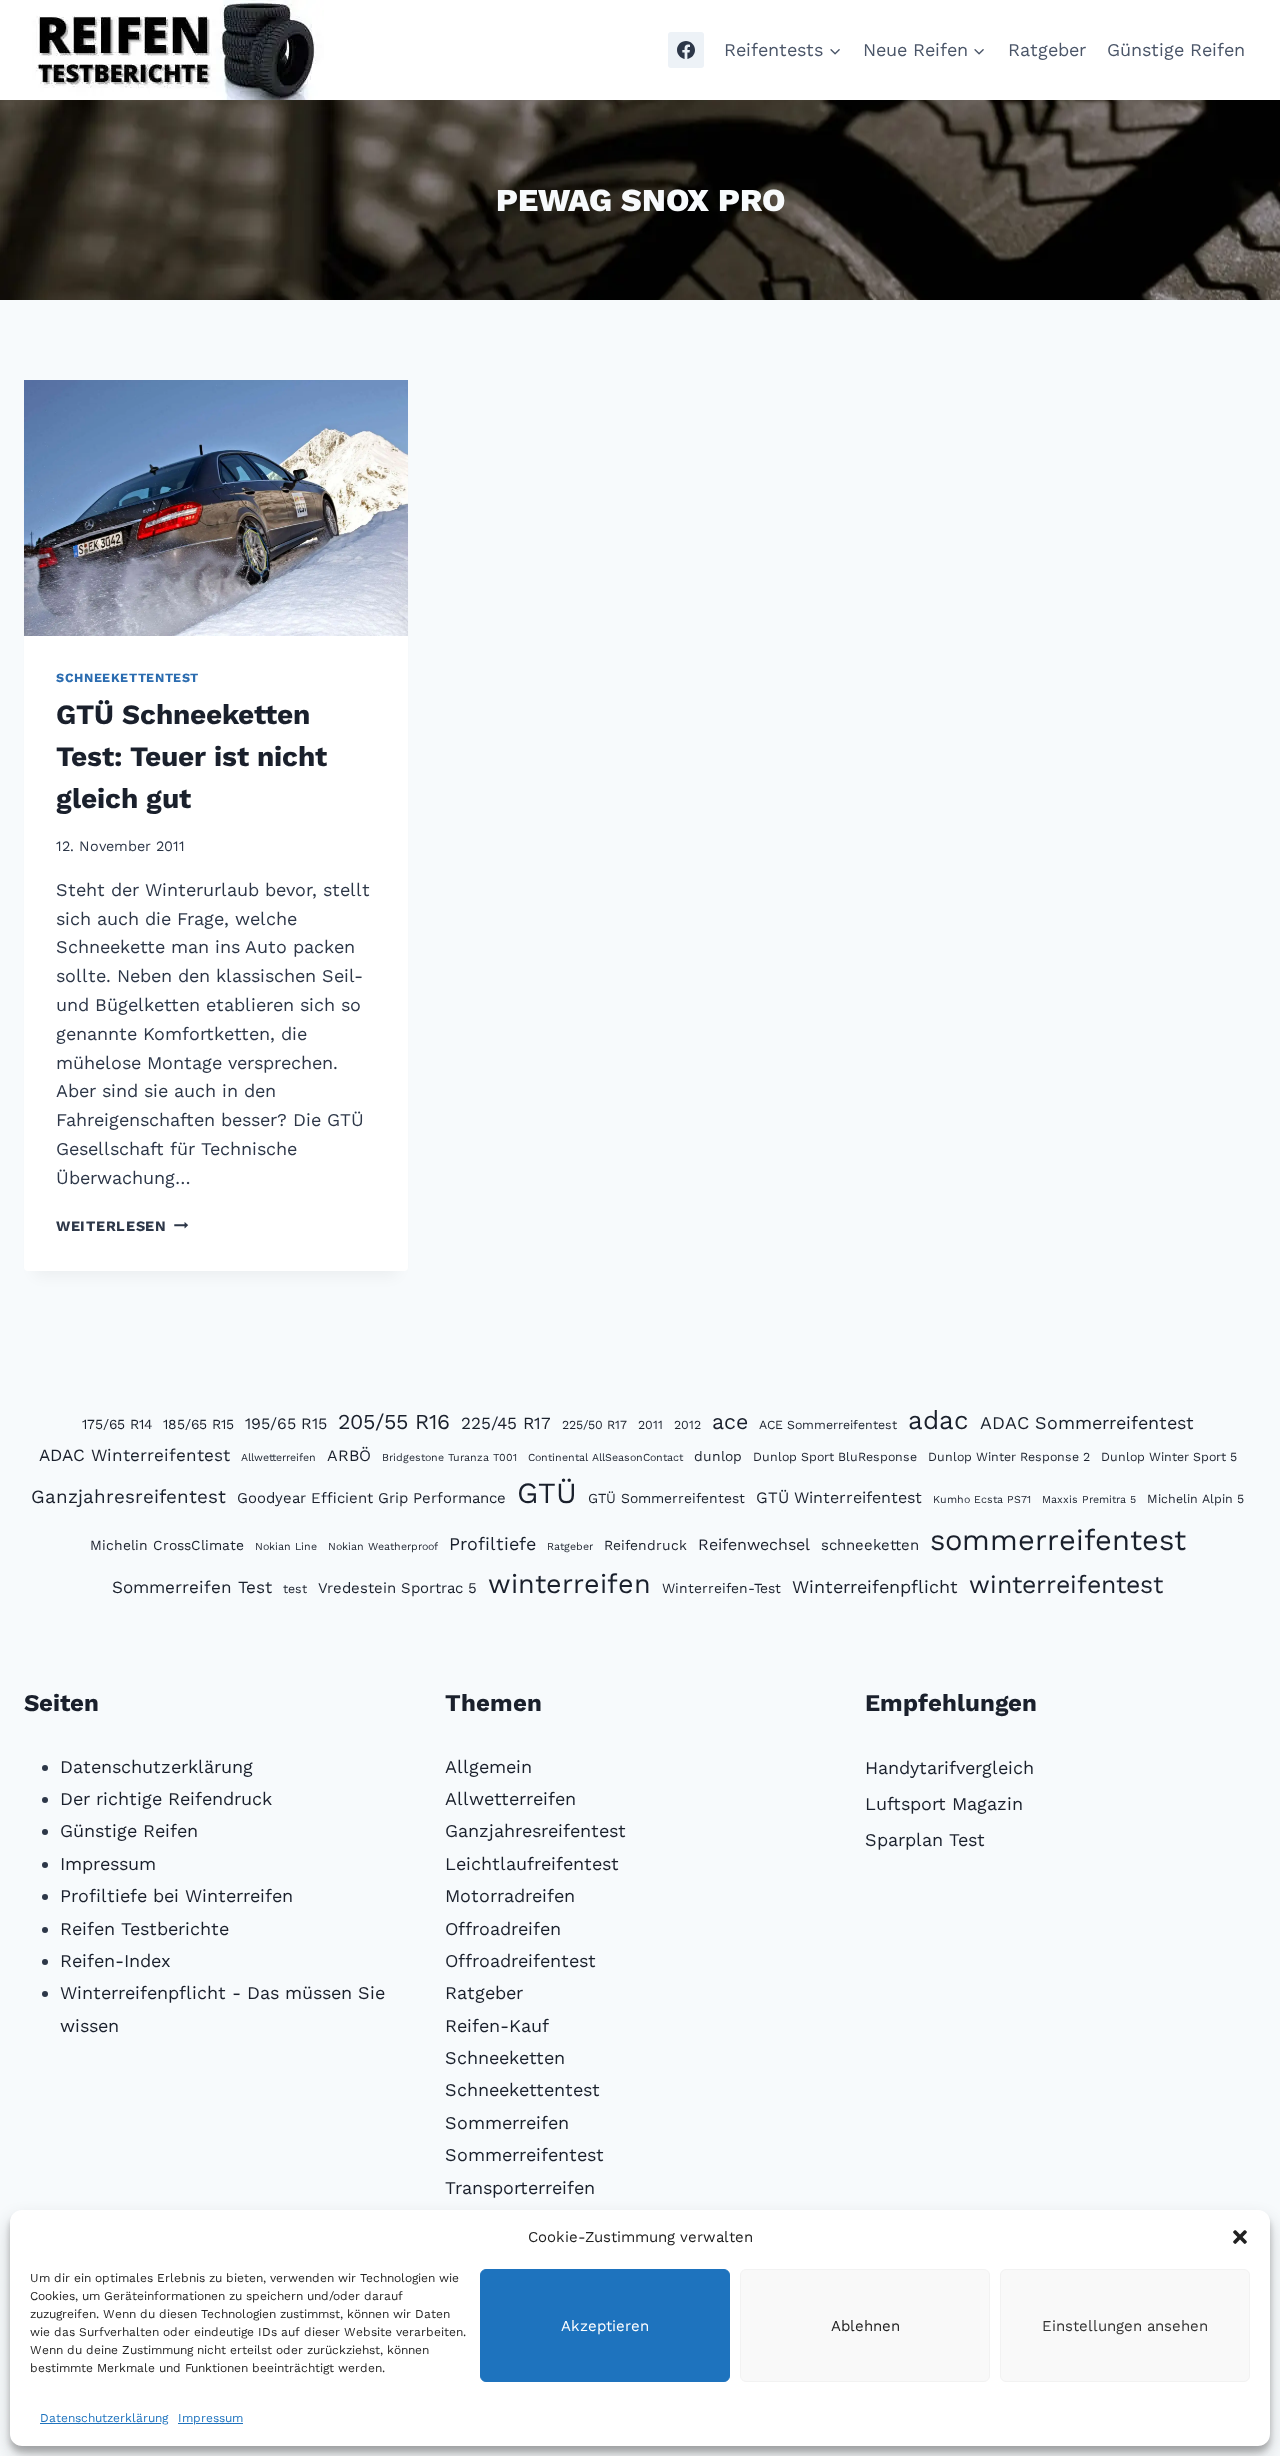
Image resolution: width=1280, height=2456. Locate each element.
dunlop (718, 1456)
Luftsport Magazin (944, 1803)
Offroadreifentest (520, 1960)
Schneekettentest (127, 677)
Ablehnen (865, 2326)
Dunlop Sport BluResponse (835, 1456)
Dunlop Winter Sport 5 (1169, 1456)
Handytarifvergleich (949, 1767)
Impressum (210, 2418)
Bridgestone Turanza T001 (449, 1457)
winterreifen (569, 1584)
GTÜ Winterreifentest (839, 1497)
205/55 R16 (394, 1421)
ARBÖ (349, 1455)
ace (730, 1421)
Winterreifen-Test (721, 1588)
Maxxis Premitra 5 (1089, 1499)
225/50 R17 (594, 1424)
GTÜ (547, 1493)
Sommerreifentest (524, 2154)
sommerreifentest (1058, 1540)
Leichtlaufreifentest (532, 1863)
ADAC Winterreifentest (134, 1455)
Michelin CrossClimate (167, 1545)
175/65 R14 (117, 1424)
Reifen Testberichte (144, 1928)
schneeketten (870, 1545)
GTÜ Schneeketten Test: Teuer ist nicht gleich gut (191, 756)
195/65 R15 (286, 1423)
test (295, 1588)
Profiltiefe (492, 1543)
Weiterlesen (122, 1226)
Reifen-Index (115, 1960)
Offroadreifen (503, 1928)
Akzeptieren (605, 2326)
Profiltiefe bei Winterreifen (176, 1895)
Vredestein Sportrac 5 (397, 1588)
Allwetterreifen (278, 1457)
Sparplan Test (925, 1839)
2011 (650, 1424)
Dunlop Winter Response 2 (1009, 1456)
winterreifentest (1066, 1584)
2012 (687, 1424)
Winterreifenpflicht (875, 1586)
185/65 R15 (198, 1424)
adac (938, 1420)
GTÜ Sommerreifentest (666, 1498)
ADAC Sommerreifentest (1087, 1422)
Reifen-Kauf (497, 2025)
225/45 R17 (506, 1423)
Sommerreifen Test (192, 1587)
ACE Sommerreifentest (828, 1424)
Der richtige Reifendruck (166, 1798)
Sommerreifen (507, 2122)
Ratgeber (1047, 49)
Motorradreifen (510, 1895)
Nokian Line (286, 1546)
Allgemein (488, 1766)
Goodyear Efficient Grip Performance (371, 1498)
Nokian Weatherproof (383, 1546)
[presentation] (216, 508)
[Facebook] (686, 50)
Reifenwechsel (754, 1544)
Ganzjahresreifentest (128, 1497)
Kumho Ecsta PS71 (982, 1499)
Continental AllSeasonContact (605, 1457)
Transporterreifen (520, 2187)
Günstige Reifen (1176, 49)
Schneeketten (505, 2057)
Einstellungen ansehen (1125, 2326)
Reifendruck (645, 1545)
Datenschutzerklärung (104, 2418)
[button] (1240, 2237)
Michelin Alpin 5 (1195, 1498)
